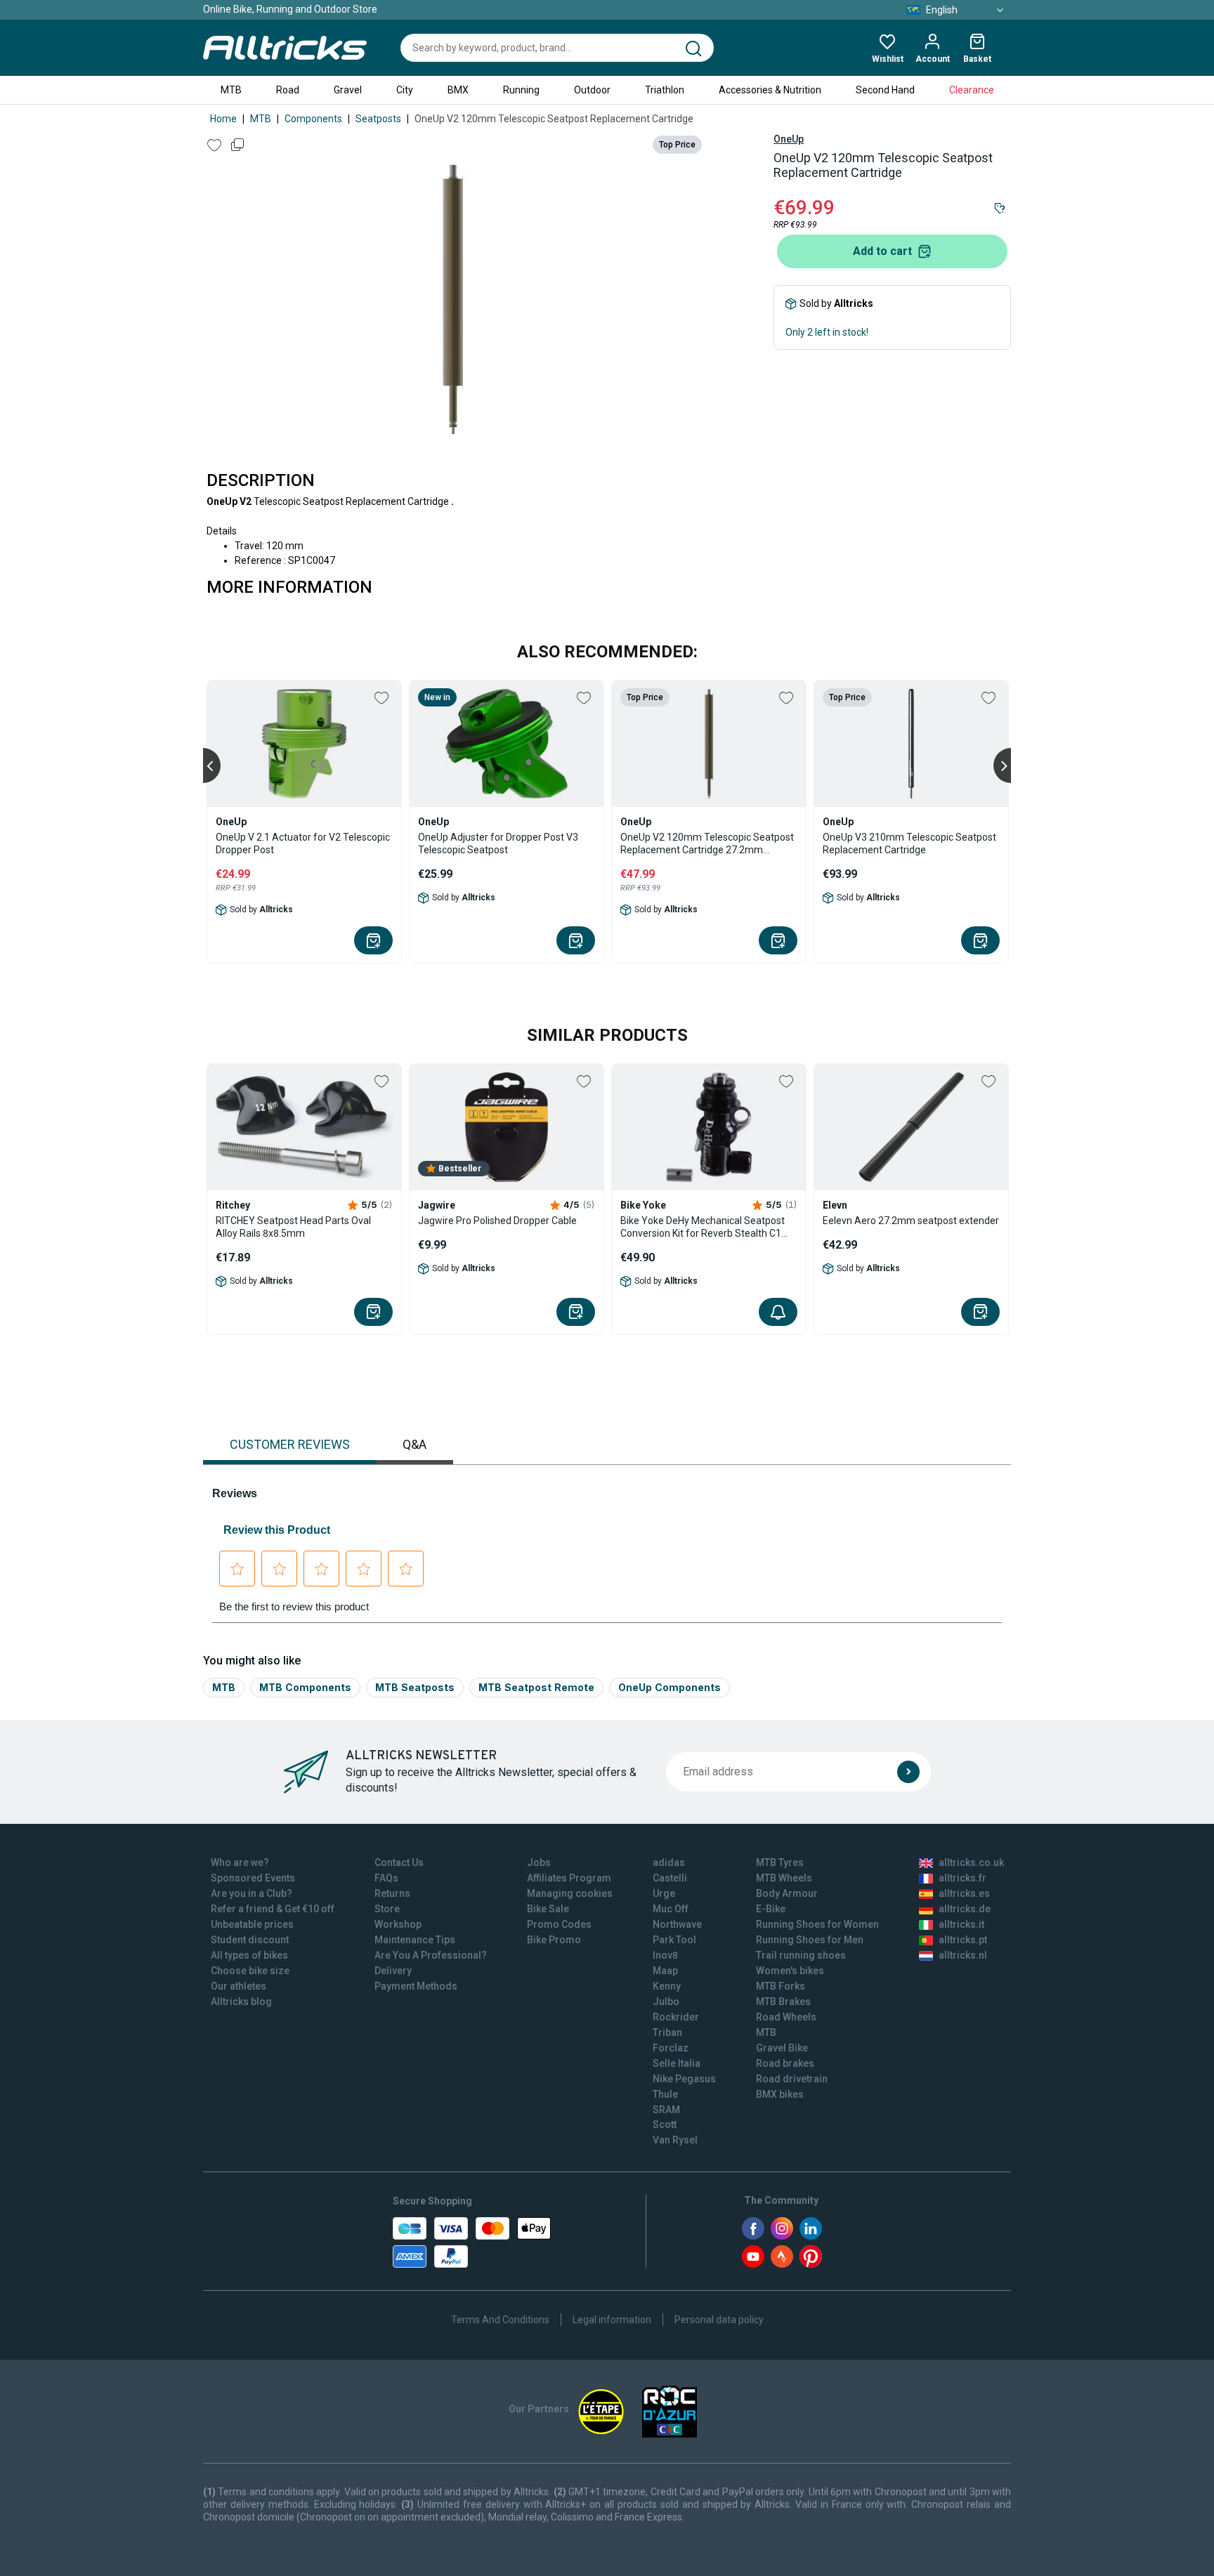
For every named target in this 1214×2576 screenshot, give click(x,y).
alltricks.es (964, 1893)
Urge (664, 1893)
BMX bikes (780, 2094)
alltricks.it (961, 1924)
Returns (392, 1893)
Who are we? (240, 1862)
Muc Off (671, 1909)
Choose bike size (250, 1971)
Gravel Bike (782, 2048)
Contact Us (399, 1862)
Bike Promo (554, 1940)
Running (521, 90)
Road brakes (785, 2063)
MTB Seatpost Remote (536, 1687)
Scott (665, 2124)
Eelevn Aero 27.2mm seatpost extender (911, 1221)
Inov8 (665, 1955)
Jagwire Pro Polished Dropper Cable (497, 1221)
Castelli (670, 1878)
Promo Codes (559, 1924)
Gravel (348, 90)
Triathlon (665, 90)
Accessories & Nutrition (770, 90)
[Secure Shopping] (472, 2242)
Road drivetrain (792, 2079)
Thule (665, 2094)
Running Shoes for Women (817, 1924)
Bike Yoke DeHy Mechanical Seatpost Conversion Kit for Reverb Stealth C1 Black (703, 1227)
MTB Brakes (783, 2002)
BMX (458, 90)
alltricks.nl (963, 1955)
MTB (231, 90)
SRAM (666, 2110)
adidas (669, 1862)
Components (313, 119)
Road (288, 90)
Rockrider (676, 2017)
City (405, 90)
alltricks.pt (963, 1940)
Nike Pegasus (684, 2079)
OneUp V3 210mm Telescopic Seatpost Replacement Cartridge (909, 843)
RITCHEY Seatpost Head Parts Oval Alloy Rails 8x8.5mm (293, 1227)
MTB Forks (781, 1986)
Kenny (667, 1986)
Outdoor (592, 90)
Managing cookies (570, 1893)
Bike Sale (548, 1909)
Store (387, 1909)
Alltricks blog (241, 2002)
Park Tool (674, 1940)
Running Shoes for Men (810, 1940)
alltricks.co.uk (971, 1862)
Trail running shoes (801, 1955)
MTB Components (305, 1687)
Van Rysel (675, 2140)
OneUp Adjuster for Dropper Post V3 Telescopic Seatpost (498, 843)
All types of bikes (249, 1955)
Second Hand (885, 90)
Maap (665, 1971)
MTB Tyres (780, 1862)
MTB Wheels (784, 1878)
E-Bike (771, 1909)
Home (223, 119)
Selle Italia (677, 2063)
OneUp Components (670, 1687)
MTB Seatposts (415, 1687)
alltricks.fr (962, 1878)
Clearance (972, 90)
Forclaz (671, 2048)
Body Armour (787, 1893)
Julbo (666, 2002)
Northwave (677, 1924)
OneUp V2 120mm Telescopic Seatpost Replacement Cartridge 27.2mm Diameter (707, 844)
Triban (667, 2032)
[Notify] (778, 1312)
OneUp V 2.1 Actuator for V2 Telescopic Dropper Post (303, 843)
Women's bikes (790, 1971)
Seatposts (378, 119)
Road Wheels (786, 2017)
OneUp (789, 139)
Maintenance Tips (415, 1940)
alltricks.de (965, 1909)
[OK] (908, 1772)
